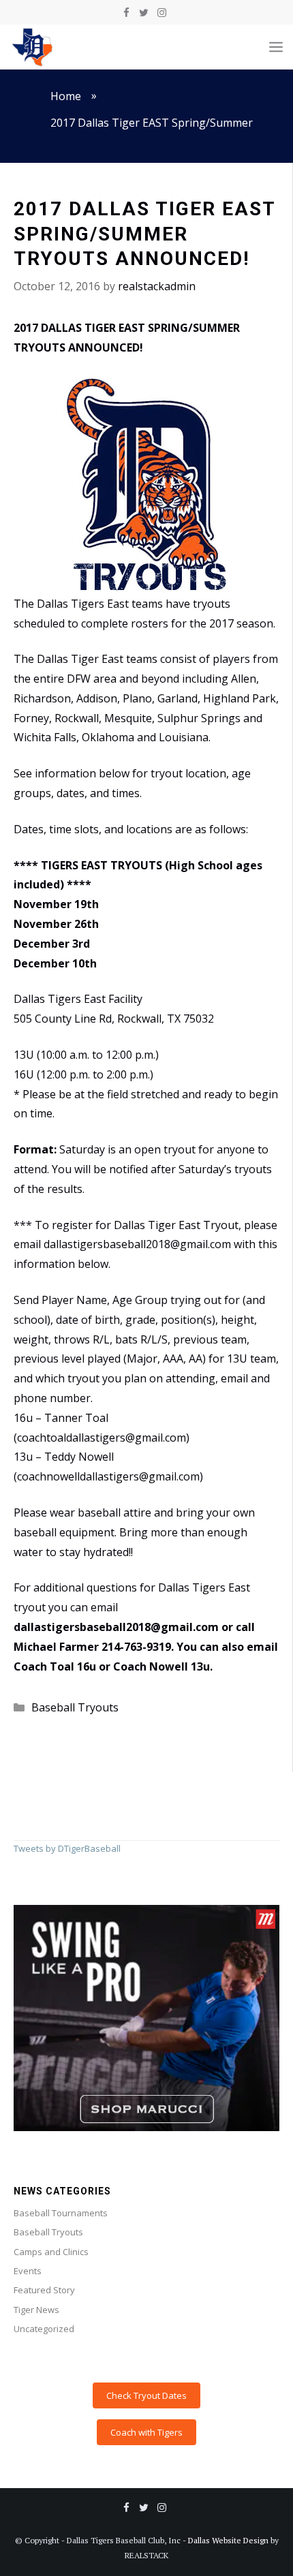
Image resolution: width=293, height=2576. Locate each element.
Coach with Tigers (146, 2432)
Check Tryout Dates (146, 2395)
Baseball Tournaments (61, 2213)
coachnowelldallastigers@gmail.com (108, 1476)
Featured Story (44, 2290)
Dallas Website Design (228, 2540)
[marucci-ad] (146, 2128)
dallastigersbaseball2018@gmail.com (116, 1627)
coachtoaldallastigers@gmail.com (102, 1438)
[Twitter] (144, 13)
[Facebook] (126, 13)
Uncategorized (44, 2329)
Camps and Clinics (51, 2252)
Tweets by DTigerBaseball (67, 1848)
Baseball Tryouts (75, 1707)
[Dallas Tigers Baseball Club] (33, 47)
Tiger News (36, 2310)
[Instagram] (161, 13)
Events (28, 2271)
